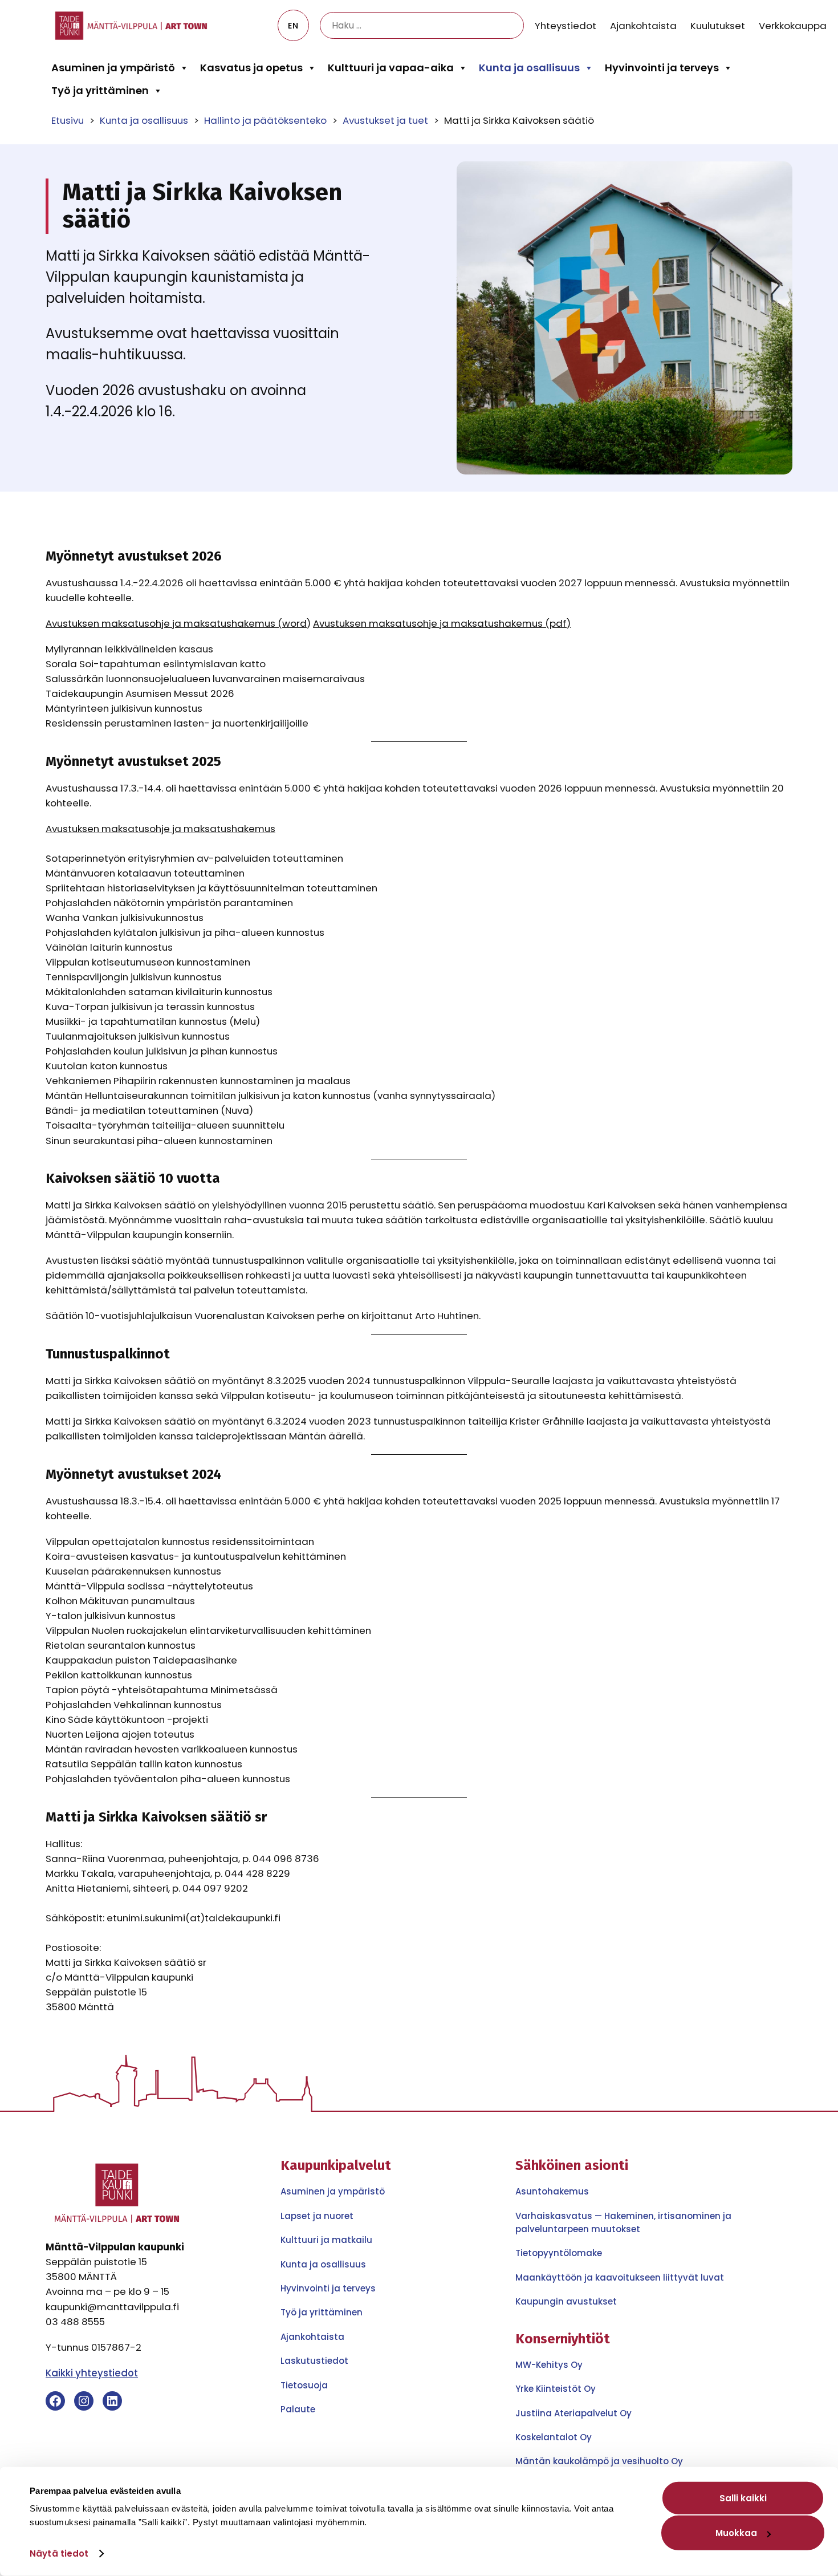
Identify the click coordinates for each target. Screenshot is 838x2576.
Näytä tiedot (59, 2553)
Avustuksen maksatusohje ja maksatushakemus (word (176, 623)
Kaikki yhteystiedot (92, 2373)
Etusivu (68, 120)
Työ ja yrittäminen (100, 90)
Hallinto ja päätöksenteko (265, 120)
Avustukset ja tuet (385, 120)
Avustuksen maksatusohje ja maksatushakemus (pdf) (442, 623)
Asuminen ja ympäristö (113, 68)
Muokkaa (736, 2533)
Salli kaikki (743, 2498)
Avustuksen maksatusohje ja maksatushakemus (160, 829)
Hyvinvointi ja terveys (662, 68)
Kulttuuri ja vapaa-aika (391, 68)
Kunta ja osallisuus (529, 68)
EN (293, 26)
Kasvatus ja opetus (251, 68)
